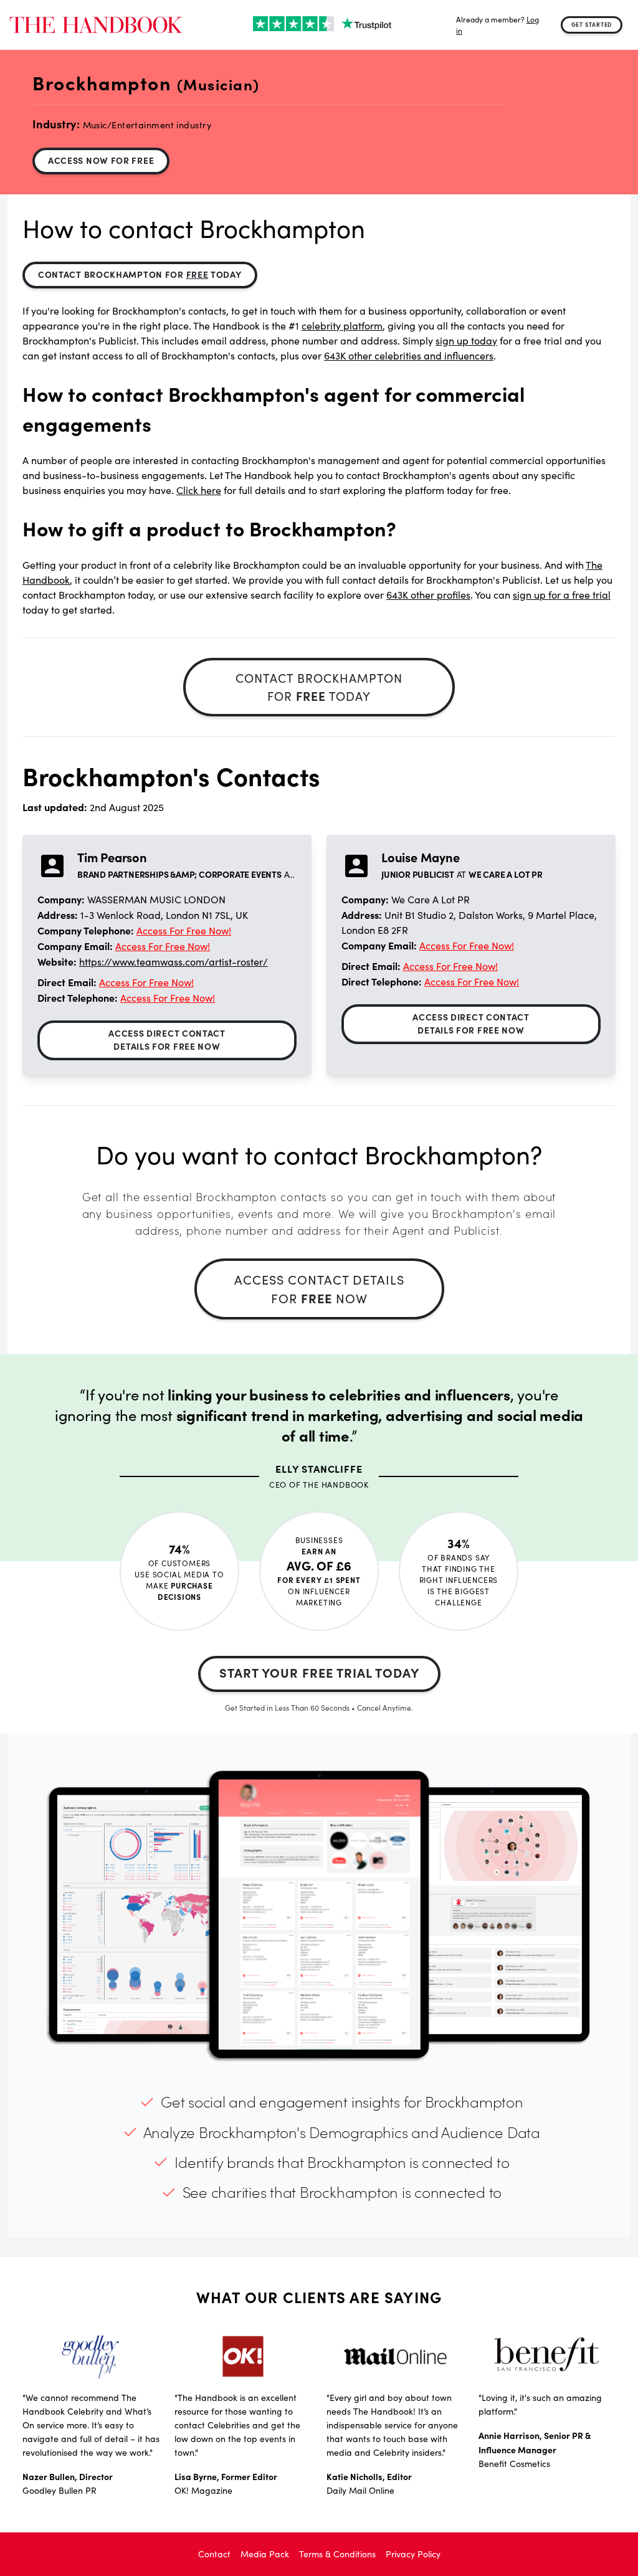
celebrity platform (342, 326)
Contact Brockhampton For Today (140, 274)
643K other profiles (428, 595)
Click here (199, 490)
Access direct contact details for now (167, 1039)
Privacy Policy (413, 2554)
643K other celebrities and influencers (409, 355)
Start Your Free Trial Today (319, 1672)
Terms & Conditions (337, 2554)
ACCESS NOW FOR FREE (101, 160)
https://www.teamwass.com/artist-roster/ (174, 962)
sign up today (466, 340)
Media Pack (265, 2554)
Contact (214, 2554)
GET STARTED (592, 24)
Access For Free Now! (184, 930)
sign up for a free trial (562, 595)
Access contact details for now (319, 1289)
